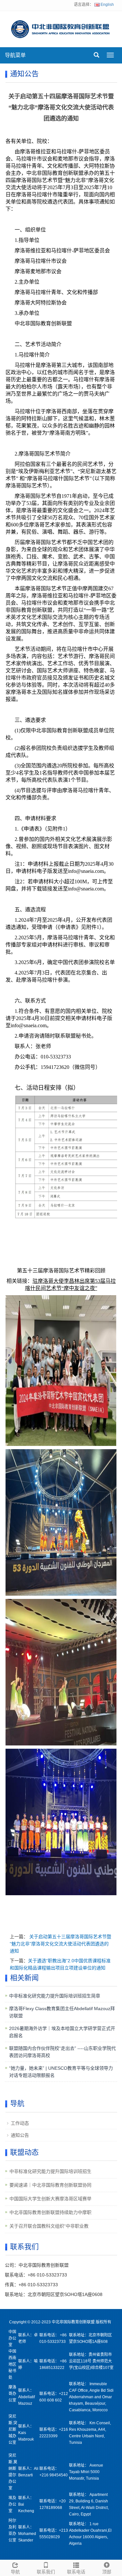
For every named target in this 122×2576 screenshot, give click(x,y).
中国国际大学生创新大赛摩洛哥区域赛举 (50, 2199)
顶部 (107, 2572)
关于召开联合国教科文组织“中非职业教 (49, 2226)
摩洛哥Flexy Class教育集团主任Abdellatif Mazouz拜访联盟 (62, 2012)
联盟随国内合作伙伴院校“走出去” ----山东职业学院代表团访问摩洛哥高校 (62, 2052)
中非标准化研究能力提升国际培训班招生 (50, 2171)
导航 (15, 2572)
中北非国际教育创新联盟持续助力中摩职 (50, 2212)
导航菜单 (15, 55)
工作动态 (20, 2123)
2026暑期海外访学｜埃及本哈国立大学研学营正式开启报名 (62, 2032)
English (107, 5)
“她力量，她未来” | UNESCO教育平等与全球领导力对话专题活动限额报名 (61, 2072)
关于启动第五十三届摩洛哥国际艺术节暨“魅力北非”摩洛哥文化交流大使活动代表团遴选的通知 (61, 1944)
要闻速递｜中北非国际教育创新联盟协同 (50, 2185)
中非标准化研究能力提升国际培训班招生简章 (55, 1996)
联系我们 (46, 2572)
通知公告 (20, 2135)
